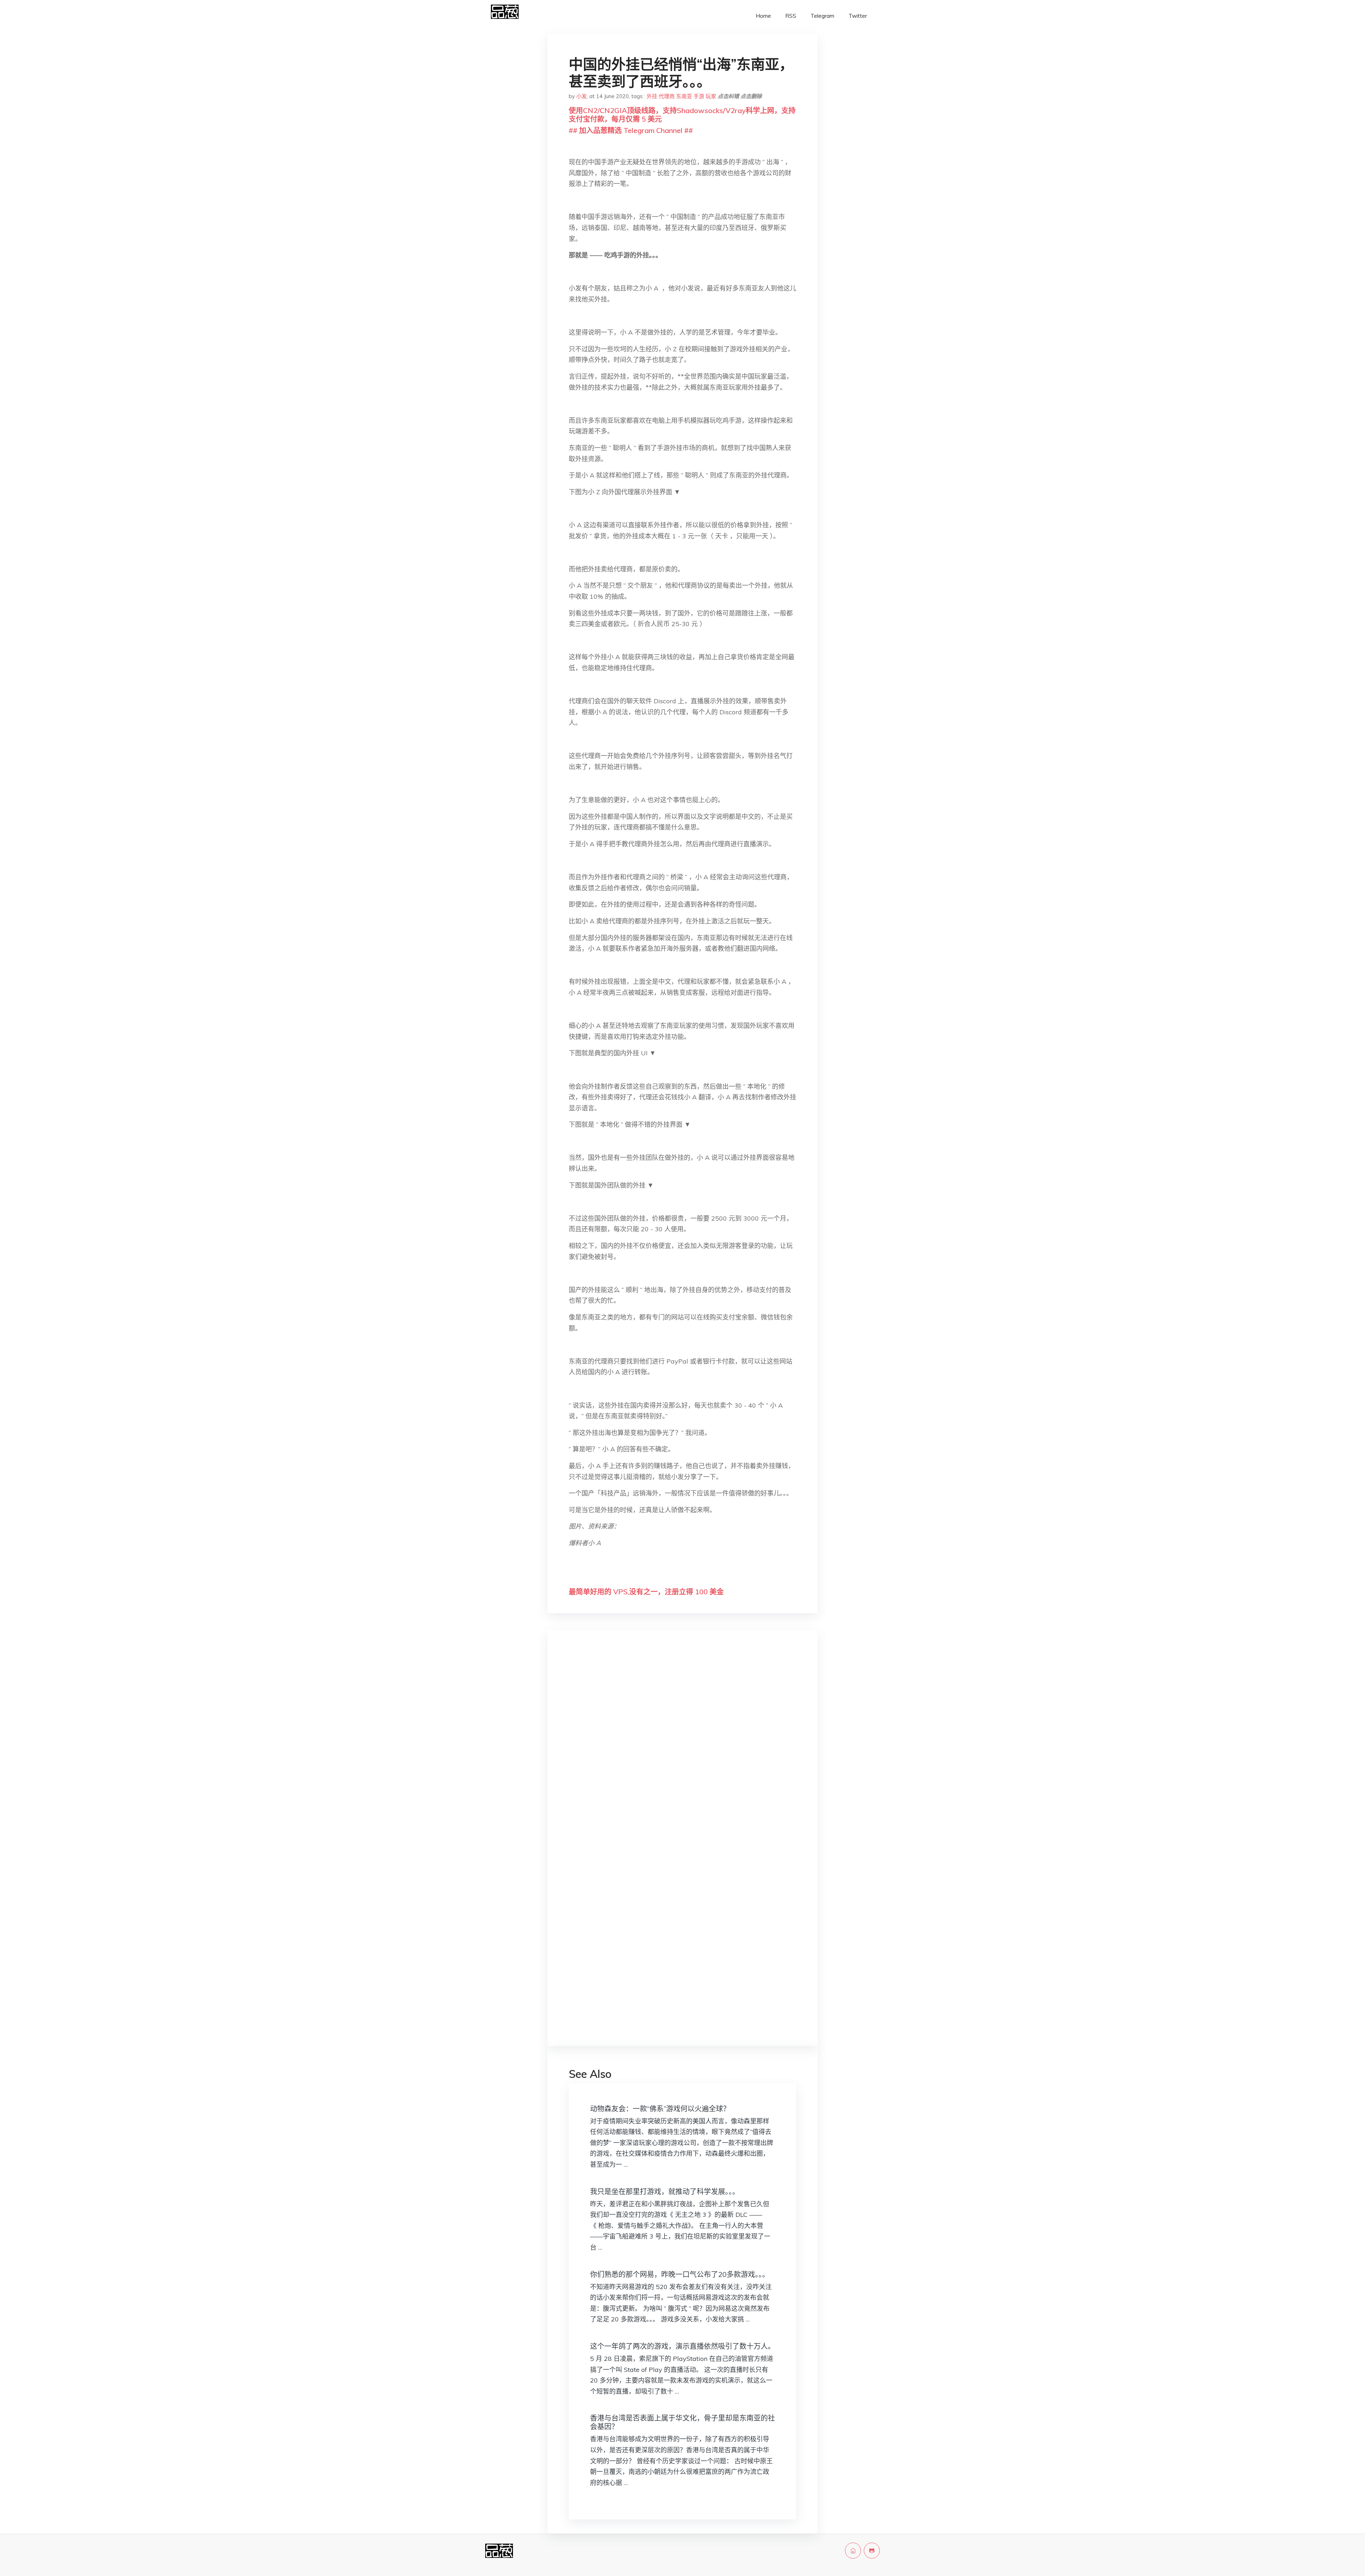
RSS (791, 16)
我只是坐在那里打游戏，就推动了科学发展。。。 (665, 2191)
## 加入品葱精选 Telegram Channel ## (631, 130)
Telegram (822, 16)
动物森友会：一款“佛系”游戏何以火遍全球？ (660, 2109)
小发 (582, 96)
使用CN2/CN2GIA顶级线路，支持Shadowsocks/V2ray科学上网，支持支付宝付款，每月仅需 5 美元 (682, 115)
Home (763, 16)
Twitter (858, 16)
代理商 (667, 96)
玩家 (711, 96)
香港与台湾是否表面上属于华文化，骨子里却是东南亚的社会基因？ (682, 2422)
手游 (699, 96)
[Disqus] (682, 1748)
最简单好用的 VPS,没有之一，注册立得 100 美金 (646, 1592)
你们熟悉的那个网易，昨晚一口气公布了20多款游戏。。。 (680, 2274)
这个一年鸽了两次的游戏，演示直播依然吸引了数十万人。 (682, 2346)
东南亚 (684, 96)
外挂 (652, 96)
